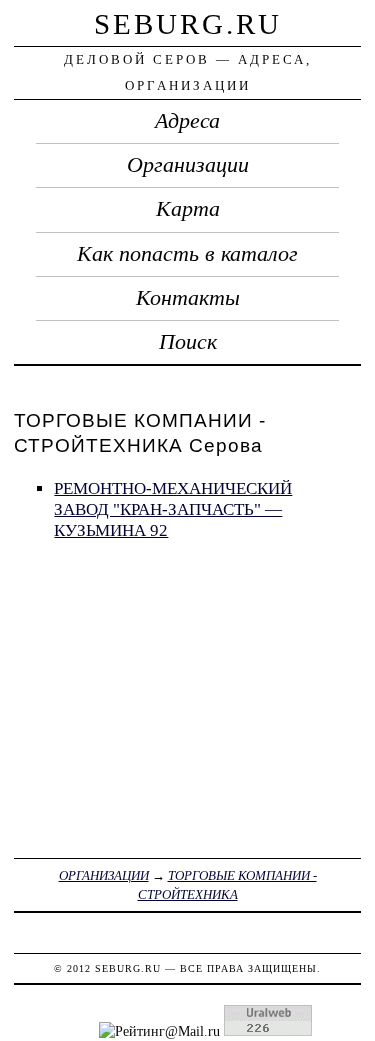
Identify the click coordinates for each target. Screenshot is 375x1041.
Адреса (187, 121)
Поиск (188, 342)
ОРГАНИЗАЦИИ (104, 875)
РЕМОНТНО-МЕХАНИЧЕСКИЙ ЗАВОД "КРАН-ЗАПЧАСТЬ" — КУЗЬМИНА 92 (173, 509)
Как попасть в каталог (187, 254)
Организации (188, 165)
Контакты (188, 298)
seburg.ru (188, 24)
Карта (188, 209)
